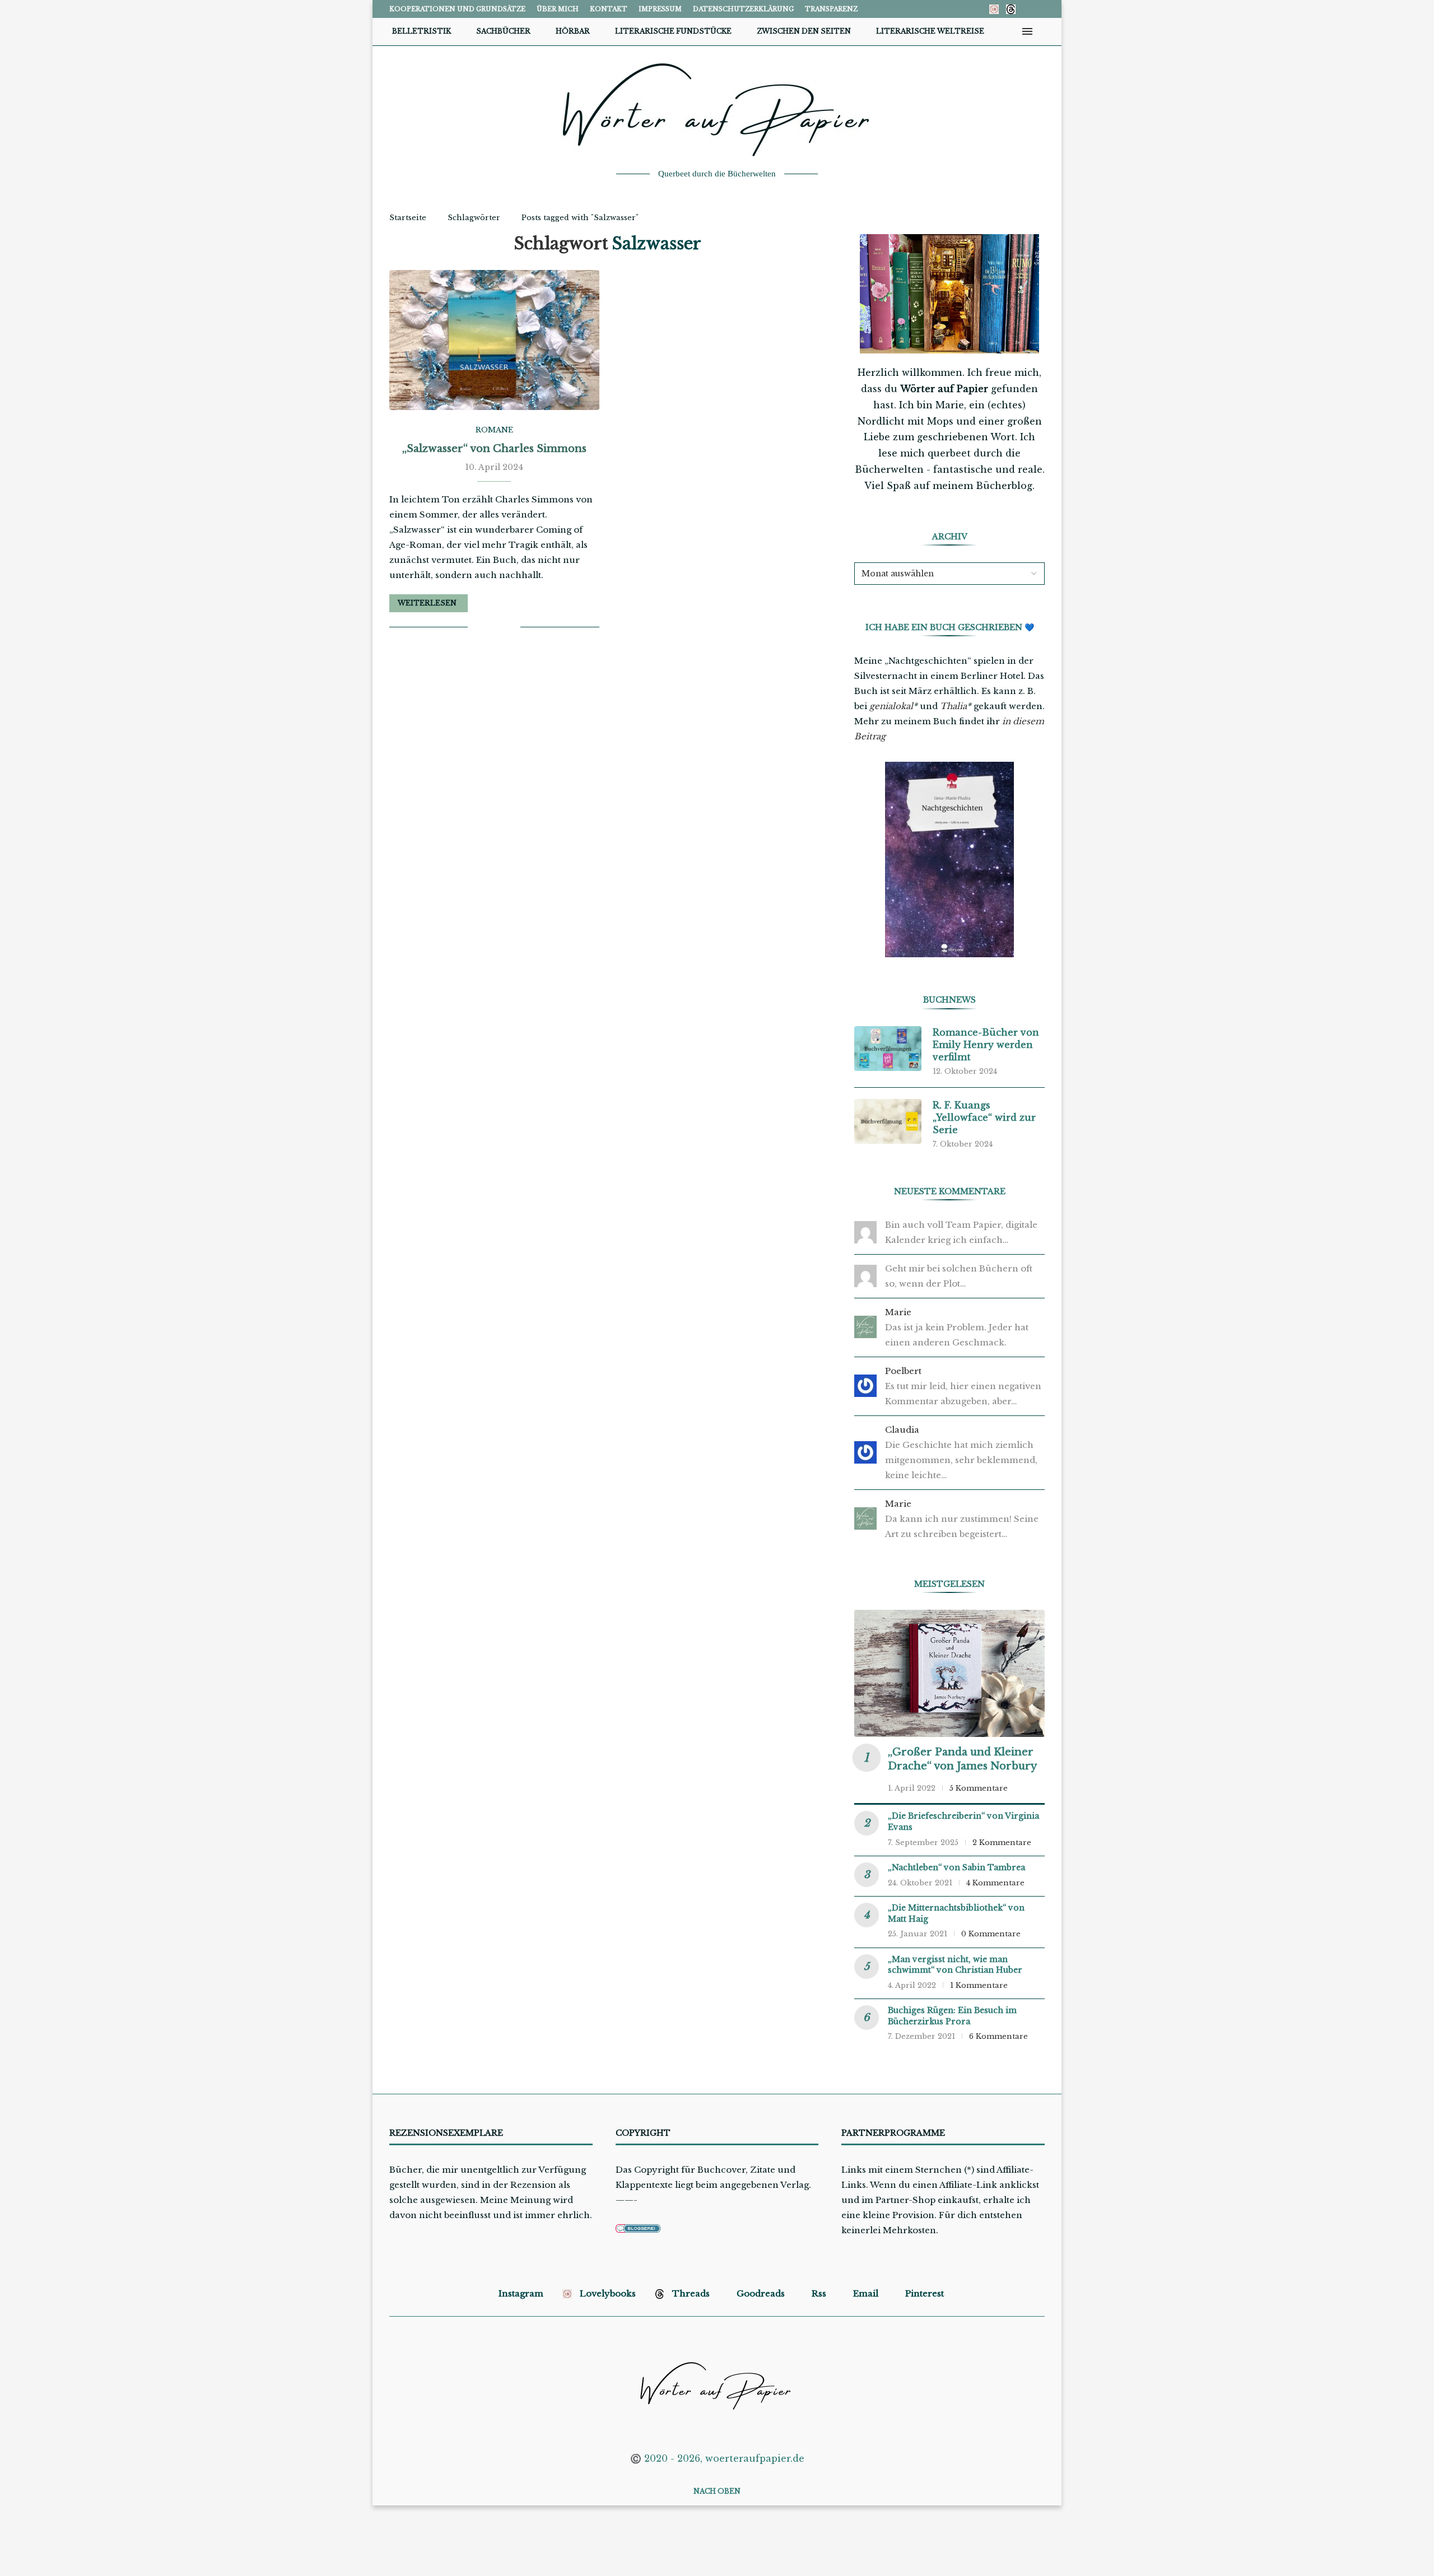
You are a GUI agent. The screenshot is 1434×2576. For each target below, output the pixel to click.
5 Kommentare (979, 1788)
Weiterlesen (427, 603)
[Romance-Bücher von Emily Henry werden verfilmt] (888, 1049)
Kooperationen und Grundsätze (457, 9)
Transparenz (831, 9)
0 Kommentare (991, 1934)
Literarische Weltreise (930, 31)
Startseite (408, 218)
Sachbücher (503, 31)
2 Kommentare (1002, 1843)
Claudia (902, 1430)
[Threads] (1011, 9)
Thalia (953, 706)
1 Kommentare (979, 1985)
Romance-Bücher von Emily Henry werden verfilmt (986, 1045)
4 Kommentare (995, 1883)
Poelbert (903, 1371)
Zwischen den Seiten (804, 31)
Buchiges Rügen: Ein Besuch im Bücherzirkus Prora (952, 2016)
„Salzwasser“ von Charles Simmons (494, 449)
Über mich (558, 9)
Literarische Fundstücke (673, 31)
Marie (898, 1312)
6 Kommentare (998, 2036)
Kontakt (609, 9)
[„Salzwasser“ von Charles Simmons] (494, 340)
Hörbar (573, 31)
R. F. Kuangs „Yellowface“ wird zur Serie (984, 1118)
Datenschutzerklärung (743, 9)
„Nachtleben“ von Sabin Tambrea (956, 1867)
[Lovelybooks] (994, 9)
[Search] (1045, 31)
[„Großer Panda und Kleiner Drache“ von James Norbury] (949, 1673)
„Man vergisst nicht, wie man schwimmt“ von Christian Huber (955, 1965)
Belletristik (422, 31)
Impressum (660, 9)
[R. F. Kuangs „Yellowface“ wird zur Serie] (888, 1121)
